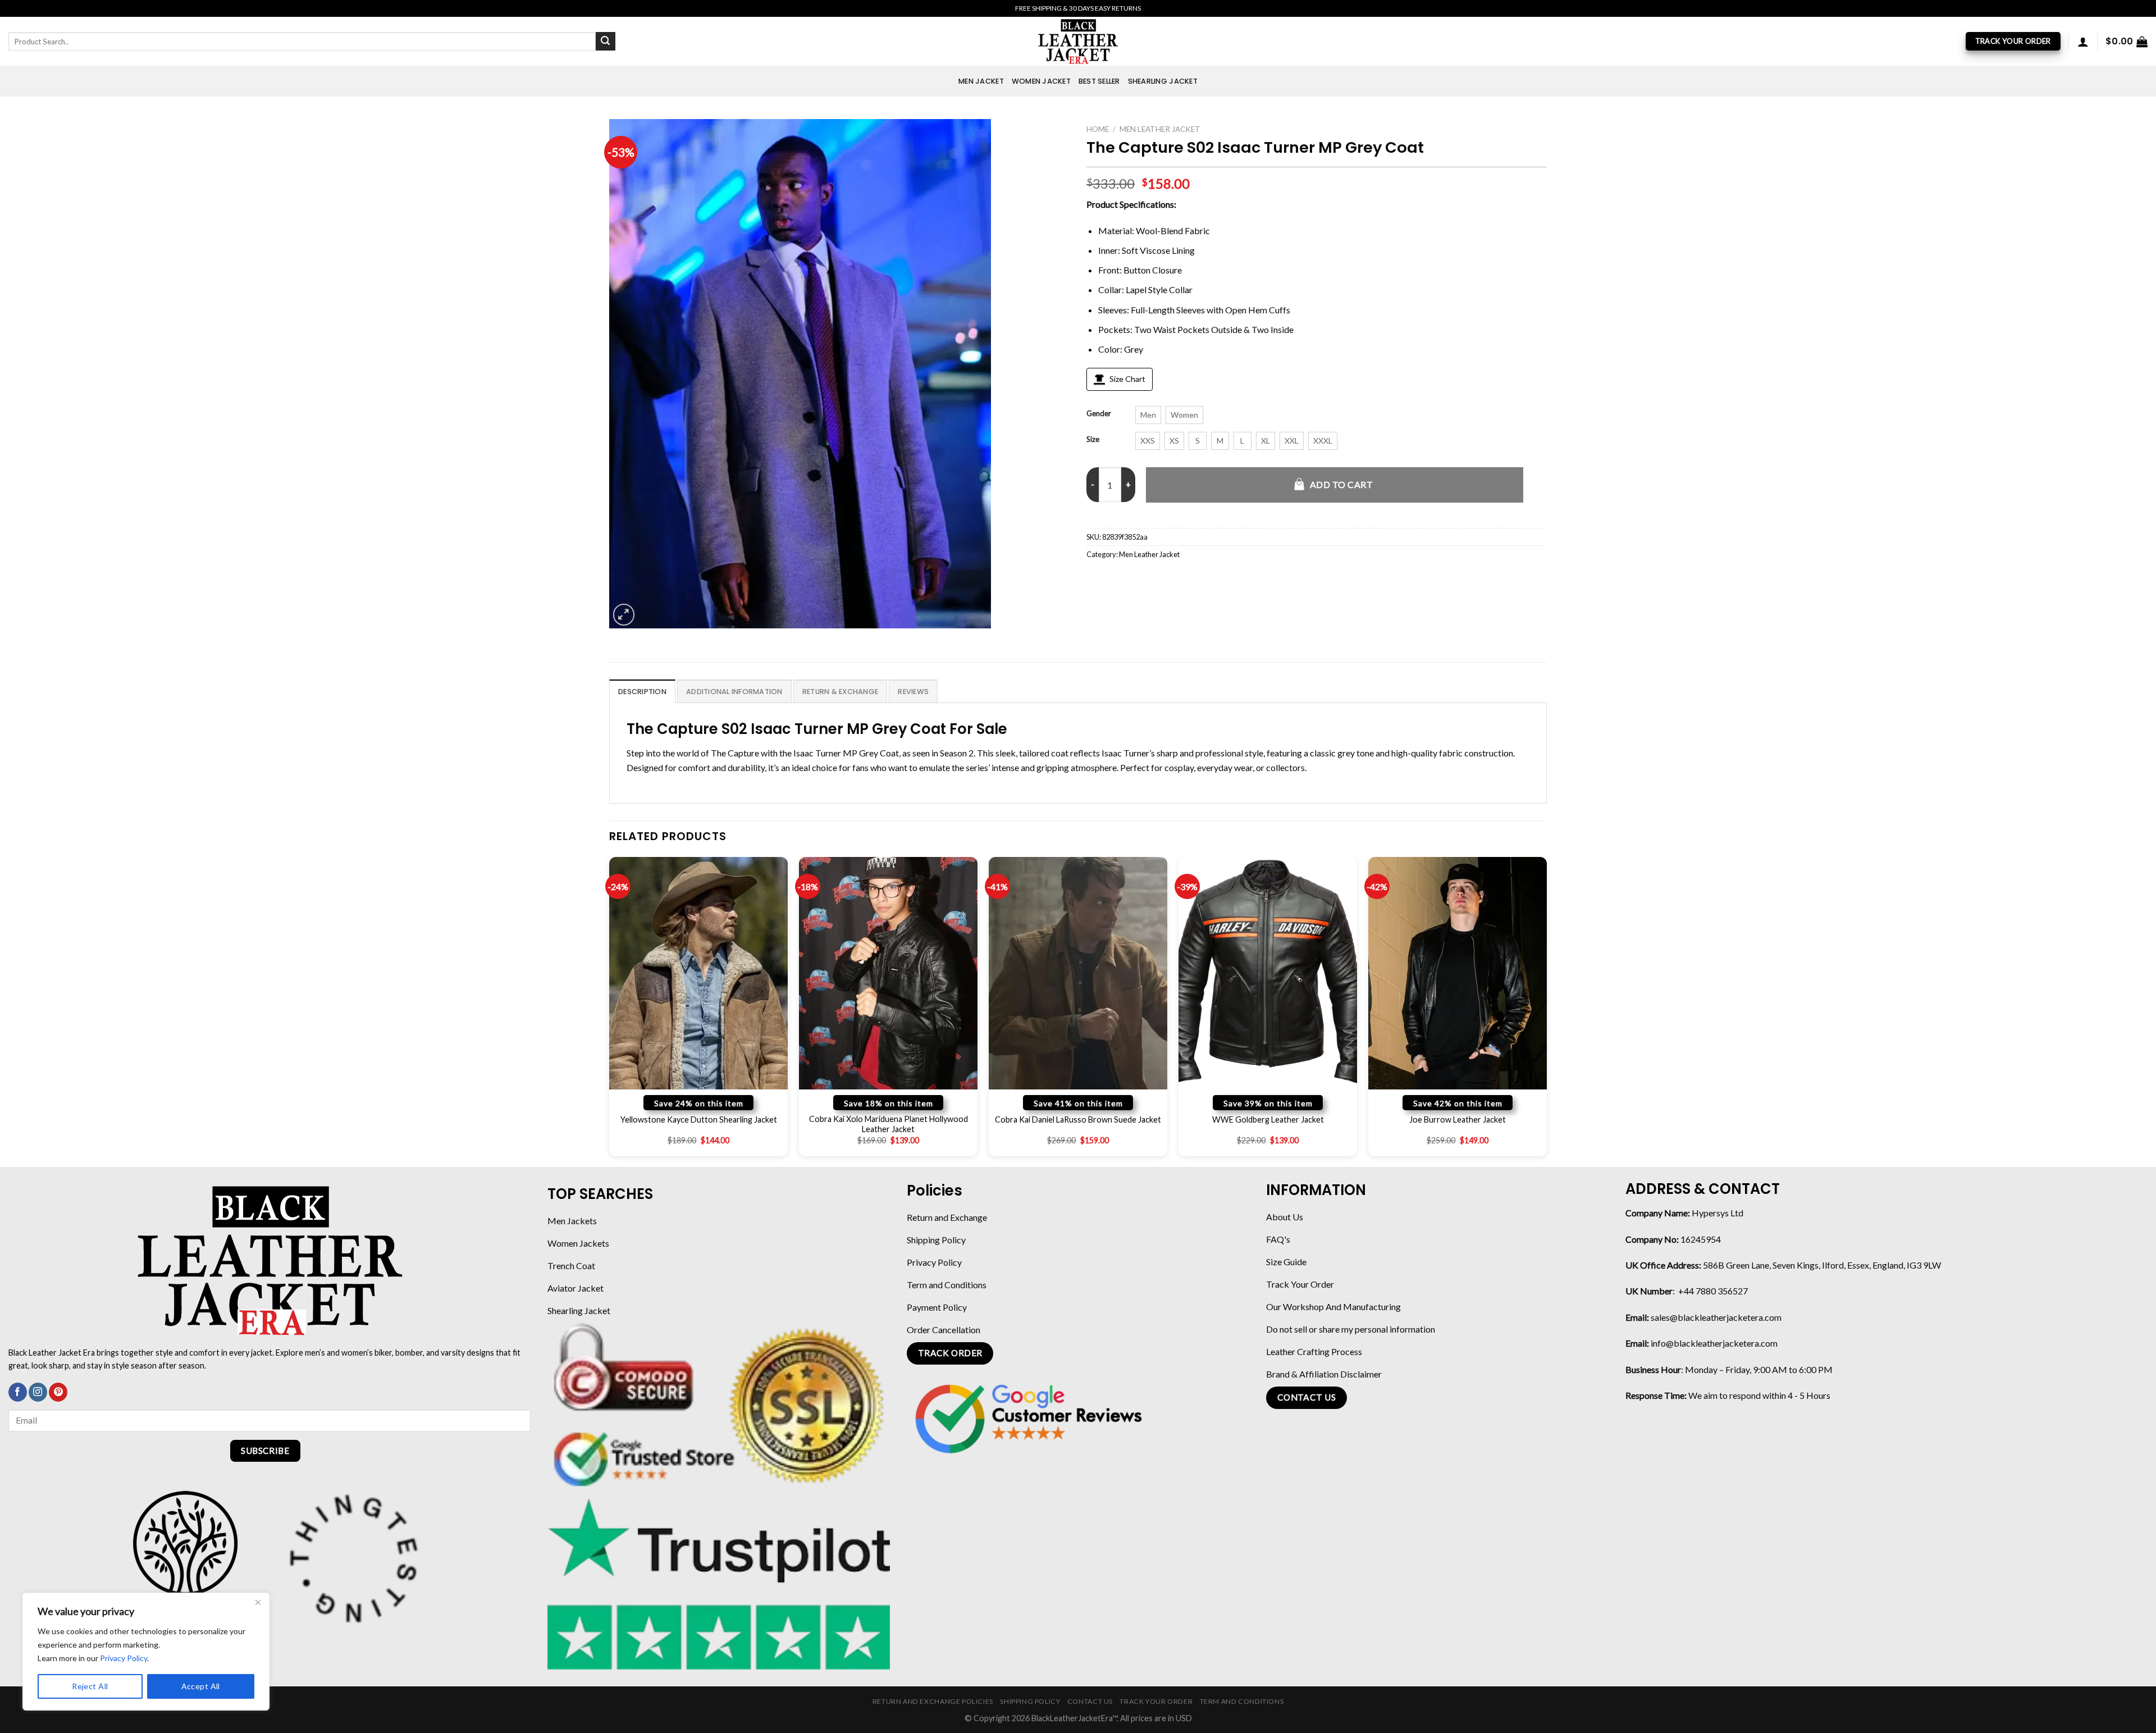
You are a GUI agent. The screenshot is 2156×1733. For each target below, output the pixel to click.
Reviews (913, 692)
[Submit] (605, 42)
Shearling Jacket (1163, 81)
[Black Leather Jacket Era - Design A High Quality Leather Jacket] (1078, 41)
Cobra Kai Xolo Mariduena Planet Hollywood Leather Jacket (889, 1124)
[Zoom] (624, 615)
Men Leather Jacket (1160, 129)
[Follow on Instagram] (38, 1392)
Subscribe (265, 1451)
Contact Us (1090, 1701)
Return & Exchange (840, 692)
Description (642, 692)
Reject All (90, 1686)
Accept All (201, 1686)
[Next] (1546, 1011)
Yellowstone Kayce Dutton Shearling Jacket (699, 1119)
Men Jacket (981, 81)
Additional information (734, 692)
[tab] (642, 691)
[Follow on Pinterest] (58, 1392)
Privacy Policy (124, 1658)
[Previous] (610, 1011)
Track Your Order (1156, 1701)
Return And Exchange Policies (933, 1701)
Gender (1099, 414)
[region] (146, 1652)
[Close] (258, 1602)
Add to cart (1341, 484)
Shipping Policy (1030, 1701)
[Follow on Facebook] (18, 1392)
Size (1093, 440)
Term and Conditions (1242, 1701)
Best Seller (1099, 81)
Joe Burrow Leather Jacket (1458, 1119)
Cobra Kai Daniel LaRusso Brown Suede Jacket (1078, 1119)
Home (1098, 129)
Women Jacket (1041, 81)
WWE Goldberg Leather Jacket (1268, 1119)
